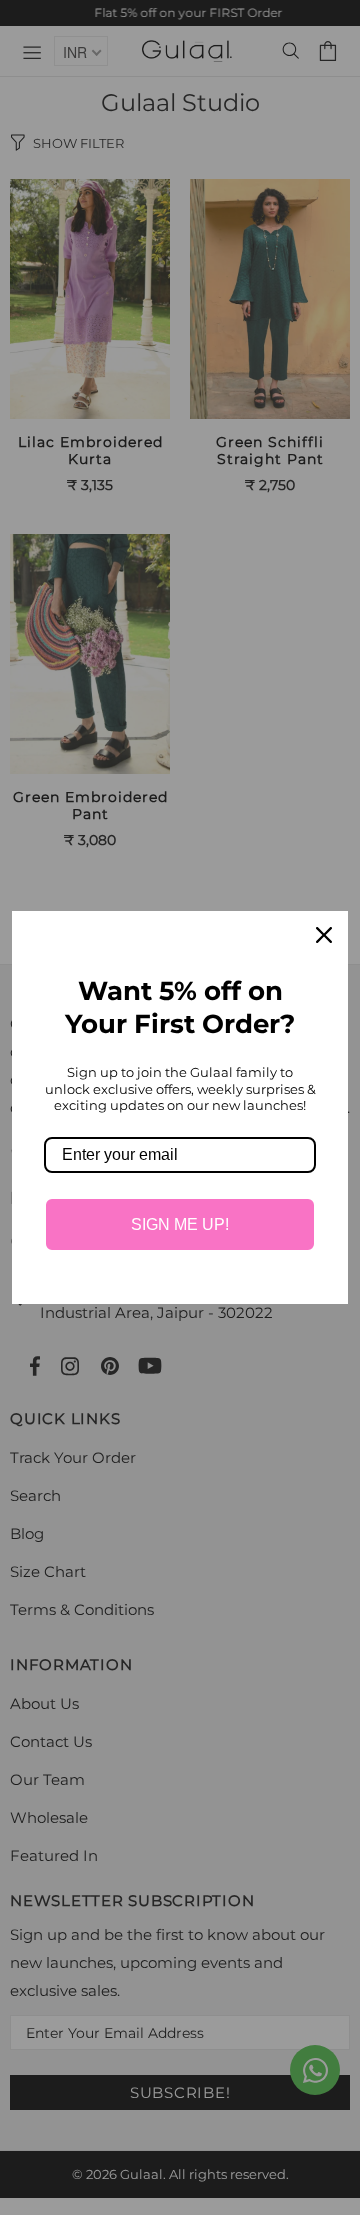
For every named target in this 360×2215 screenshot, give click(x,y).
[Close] (324, 935)
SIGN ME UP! (180, 1224)
